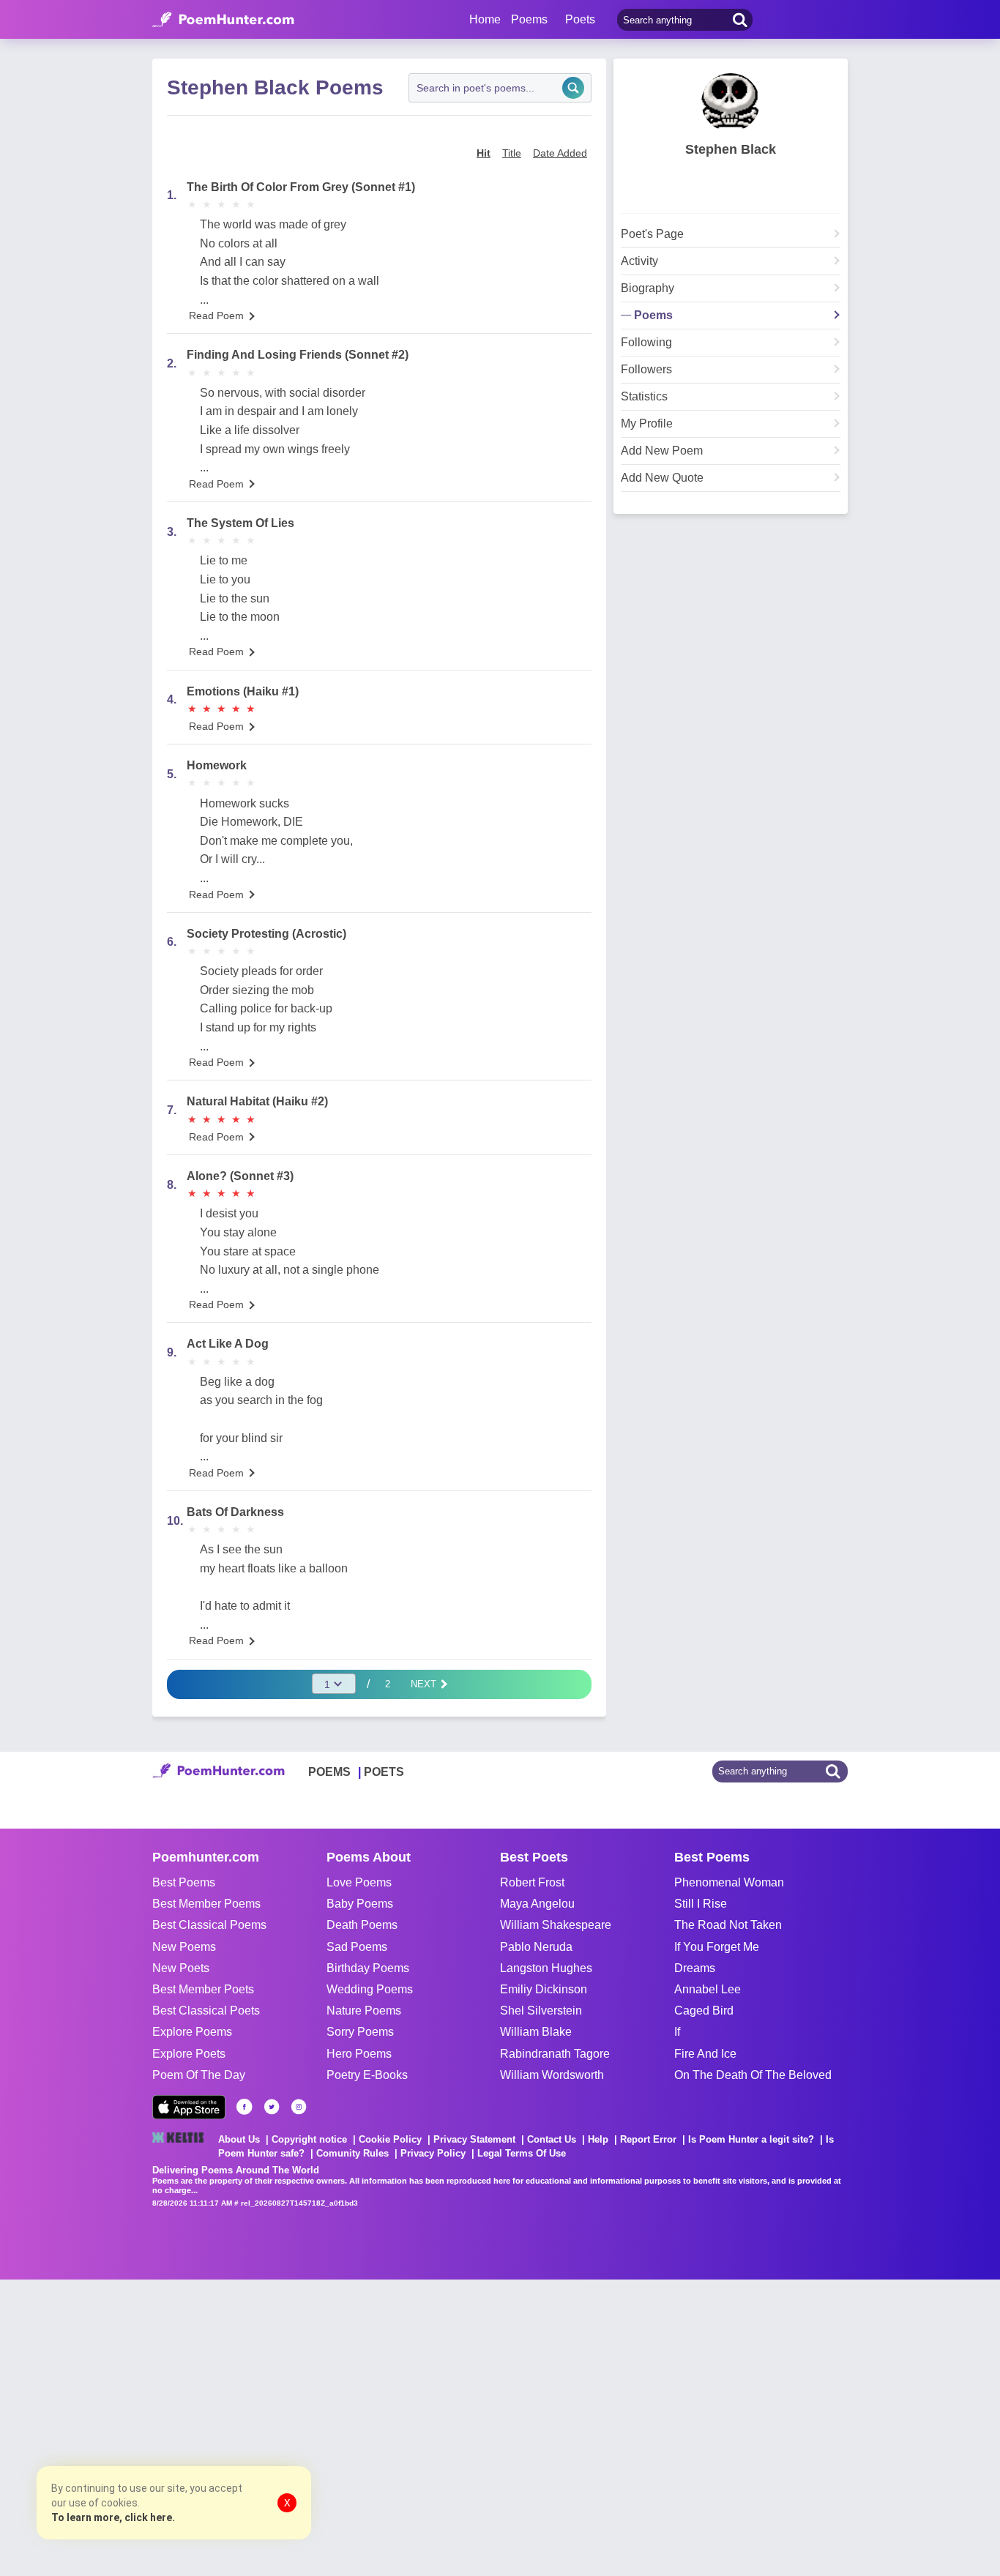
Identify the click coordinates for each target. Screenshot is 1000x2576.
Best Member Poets (203, 1989)
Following (646, 343)
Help (598, 2139)
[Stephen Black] (731, 102)
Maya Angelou (537, 1904)
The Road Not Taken (728, 1925)
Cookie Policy (390, 2139)
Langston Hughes (546, 1968)
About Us (239, 2139)
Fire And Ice (705, 2054)
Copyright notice (309, 2139)
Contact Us (552, 2139)
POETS (384, 1772)
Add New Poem (662, 451)
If (677, 2032)
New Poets (181, 1968)
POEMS (329, 1772)
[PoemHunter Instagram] (299, 2107)
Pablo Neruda (536, 1947)
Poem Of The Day (199, 2075)
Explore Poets (189, 2054)
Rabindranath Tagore (555, 2054)
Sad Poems (357, 1947)
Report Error (648, 2139)
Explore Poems (192, 2032)
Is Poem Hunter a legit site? (751, 2139)
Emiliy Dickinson (544, 1989)
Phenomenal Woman (729, 1882)
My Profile (647, 424)
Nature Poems (364, 2011)
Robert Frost (532, 1882)
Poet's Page (652, 234)
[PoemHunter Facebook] (245, 2107)
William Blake (536, 2032)
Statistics (644, 397)
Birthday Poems (368, 1968)
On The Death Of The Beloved (753, 2075)
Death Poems (362, 1925)
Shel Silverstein (541, 2011)
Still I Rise (701, 1904)
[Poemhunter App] (189, 2107)
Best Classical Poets (206, 2011)
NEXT (425, 1684)
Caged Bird (704, 2011)
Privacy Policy (433, 2153)
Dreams (695, 1968)
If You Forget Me (717, 1947)
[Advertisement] (220, 2426)
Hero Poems (359, 2054)
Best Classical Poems (209, 1925)
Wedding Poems (370, 1989)
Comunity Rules (352, 2153)
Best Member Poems (206, 1904)
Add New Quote (662, 478)
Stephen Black (731, 149)
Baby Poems (360, 1904)
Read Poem (216, 316)
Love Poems (359, 1882)
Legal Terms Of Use (522, 2153)
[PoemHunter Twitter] (272, 2107)
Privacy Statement (474, 2139)
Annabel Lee (708, 1989)
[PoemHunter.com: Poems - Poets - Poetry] (223, 20)
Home (485, 19)
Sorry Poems (360, 2032)
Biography (648, 288)
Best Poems (184, 1882)
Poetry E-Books (367, 2075)
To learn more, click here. (113, 2517)
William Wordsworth (552, 2075)
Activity (639, 261)
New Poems (184, 1947)
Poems (653, 316)
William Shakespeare (556, 1925)
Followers (646, 370)
